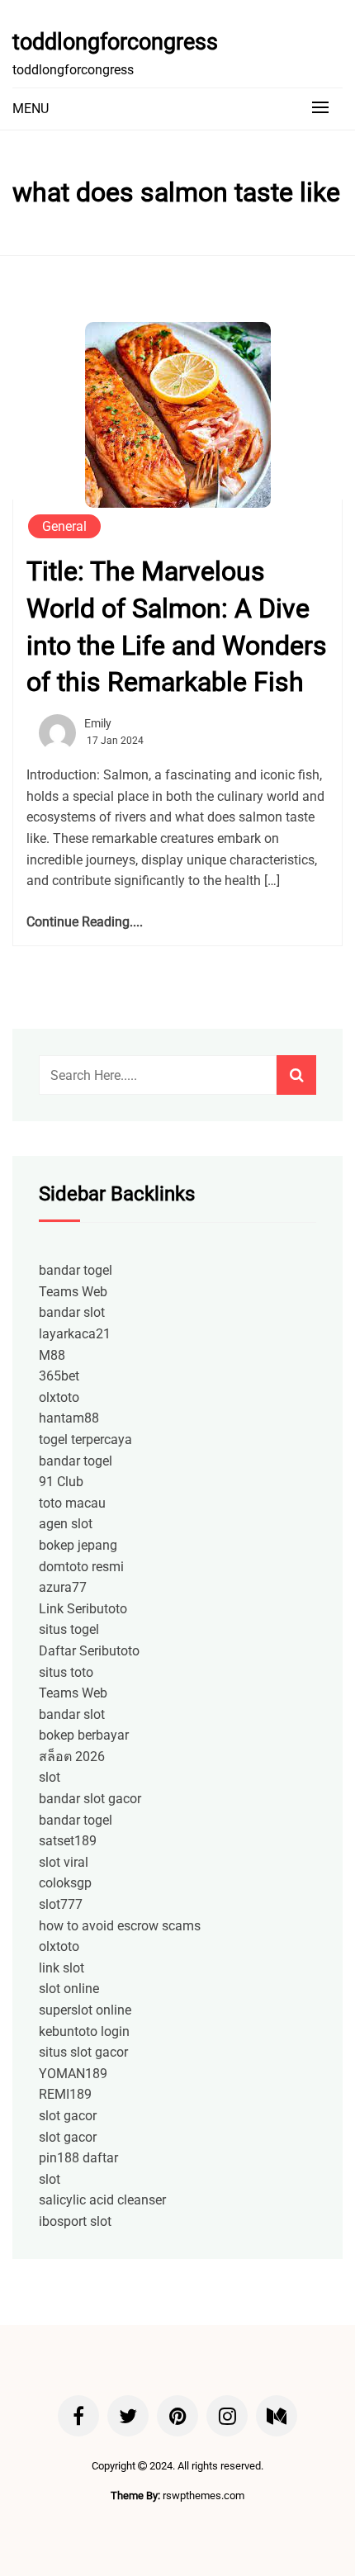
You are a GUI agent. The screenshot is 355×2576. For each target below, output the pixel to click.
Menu (31, 109)
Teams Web (73, 1292)
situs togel (69, 1629)
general (64, 526)
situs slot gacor (83, 2052)
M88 (52, 1355)
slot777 (61, 1904)
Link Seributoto (83, 1609)
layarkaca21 (75, 1334)
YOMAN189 (73, 2074)
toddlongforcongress (115, 42)
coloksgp (65, 1883)
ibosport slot (75, 2221)
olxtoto (59, 1397)
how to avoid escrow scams (120, 1926)
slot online (69, 1989)
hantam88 (69, 1418)
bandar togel (76, 1270)
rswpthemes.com (204, 2495)
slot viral (64, 1862)
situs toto (66, 1672)
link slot (62, 1968)
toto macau (72, 1503)
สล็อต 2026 (72, 1757)
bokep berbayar (84, 1735)
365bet (59, 1376)
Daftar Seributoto (89, 1651)
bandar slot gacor (90, 1799)
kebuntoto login (84, 2031)
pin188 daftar (78, 2158)
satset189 (68, 1841)
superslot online (85, 2010)
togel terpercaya (85, 1440)
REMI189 (65, 2094)
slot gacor (68, 2116)
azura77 (63, 1587)
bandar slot (72, 1312)
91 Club (61, 1482)
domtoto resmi (81, 1567)
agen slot (66, 1524)
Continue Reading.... (85, 922)
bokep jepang (78, 1545)
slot (50, 1777)
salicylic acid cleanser (102, 2200)
